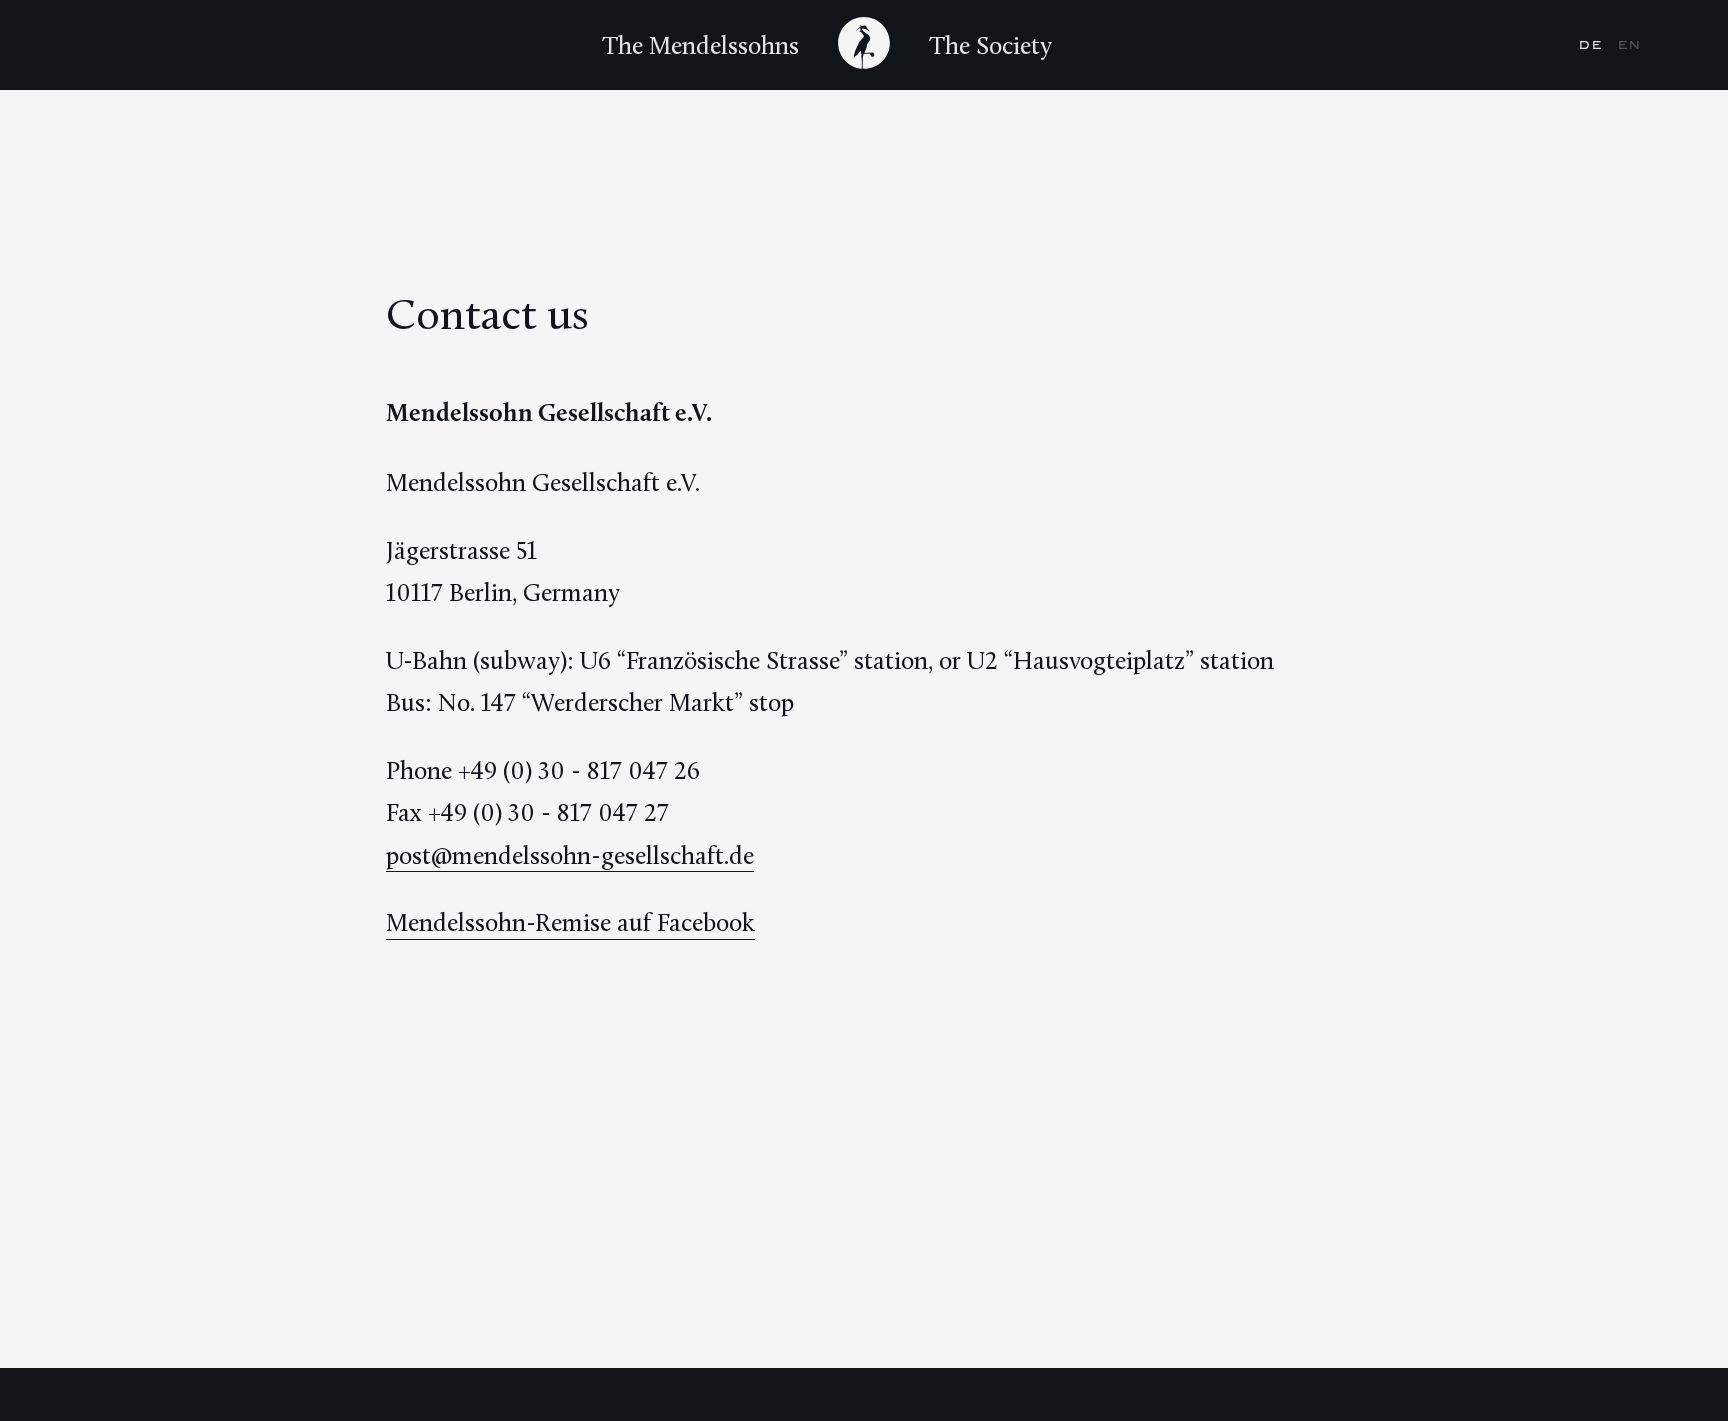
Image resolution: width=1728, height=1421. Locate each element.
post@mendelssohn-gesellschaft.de (570, 855)
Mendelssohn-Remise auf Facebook (570, 922)
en (1630, 45)
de (1593, 45)
